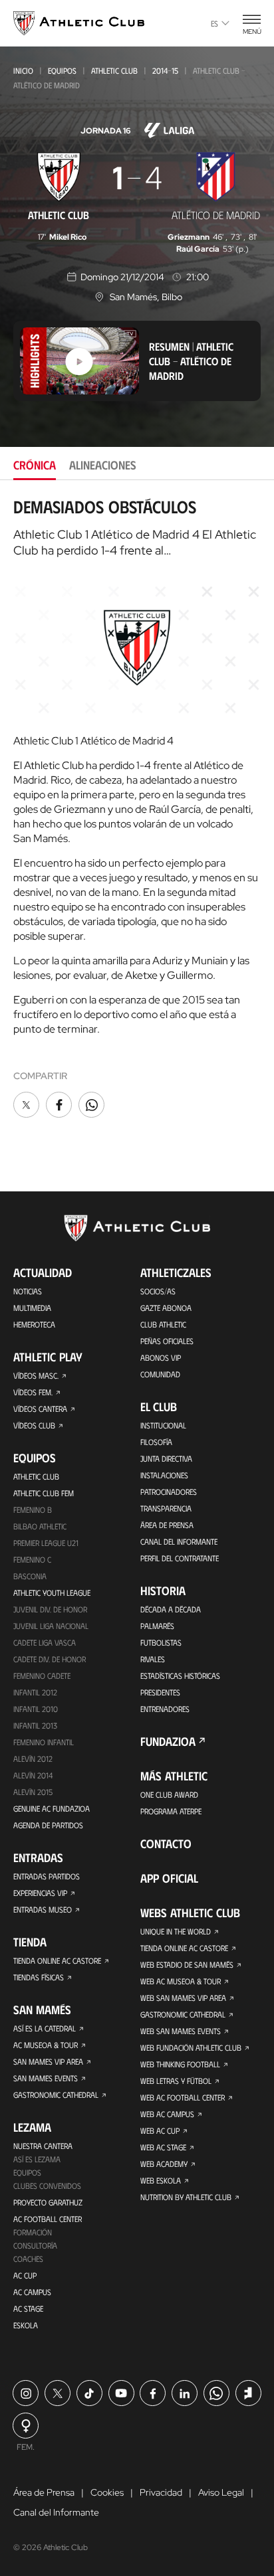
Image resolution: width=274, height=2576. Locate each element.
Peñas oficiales (167, 1341)
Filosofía (156, 1442)
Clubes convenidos (47, 2186)
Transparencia (166, 1508)
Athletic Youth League (52, 1592)
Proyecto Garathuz (48, 2202)
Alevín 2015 (33, 1792)
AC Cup (25, 2275)
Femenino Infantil (44, 1742)
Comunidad (160, 1374)
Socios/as (158, 1291)
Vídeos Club (34, 1425)
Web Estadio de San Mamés (187, 1964)
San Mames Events (46, 2078)
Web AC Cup (160, 2130)
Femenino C (32, 1559)
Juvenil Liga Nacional (51, 1626)
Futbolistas (161, 1642)
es (214, 23)
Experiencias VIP (40, 1893)
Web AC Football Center (183, 2097)
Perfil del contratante (180, 1558)
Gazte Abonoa (166, 1308)
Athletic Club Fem (44, 1493)
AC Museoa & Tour (46, 2045)
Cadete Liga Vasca (45, 1642)
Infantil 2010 (36, 1709)
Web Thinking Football (180, 2064)
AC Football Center (48, 2219)
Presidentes (160, 1692)
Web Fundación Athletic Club (191, 2047)
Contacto (166, 1844)
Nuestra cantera (43, 2146)
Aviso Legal (221, 2492)
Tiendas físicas (39, 1977)
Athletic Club (114, 70)
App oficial (169, 1878)
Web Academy (164, 2164)
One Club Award (169, 1794)
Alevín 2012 (33, 1759)
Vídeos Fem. (33, 1392)
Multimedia (32, 1308)
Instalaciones (164, 1475)
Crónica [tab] (35, 465)
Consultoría (35, 2245)
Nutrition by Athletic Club (186, 2197)
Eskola (26, 2325)
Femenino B (33, 1509)
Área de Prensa (167, 1525)
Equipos (62, 70)
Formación (33, 2232)
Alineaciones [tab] (103, 465)
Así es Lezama (37, 2159)
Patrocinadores (169, 1492)
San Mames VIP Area (48, 2061)
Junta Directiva (166, 1458)
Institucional (163, 1425)
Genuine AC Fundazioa (52, 1808)
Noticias (28, 1291)
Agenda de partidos (48, 1825)
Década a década (171, 1609)
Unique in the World (176, 1931)
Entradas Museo (43, 1909)
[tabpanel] (137, 809)
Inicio (23, 70)
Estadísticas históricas (180, 1675)
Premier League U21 (46, 1543)
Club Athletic (163, 1324)
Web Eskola (161, 2180)
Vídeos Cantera (40, 1409)
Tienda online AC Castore (57, 1960)
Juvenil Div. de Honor (50, 1609)
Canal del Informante (179, 1541)
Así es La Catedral (45, 2028)
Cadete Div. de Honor (50, 1659)
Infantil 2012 (35, 1692)
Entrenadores (165, 1709)
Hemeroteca (34, 1324)
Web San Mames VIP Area (183, 1998)
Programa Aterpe (171, 1811)
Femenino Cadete (42, 1675)
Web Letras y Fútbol (176, 2081)
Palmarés (157, 1626)
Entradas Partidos (47, 1876)
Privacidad (161, 2492)
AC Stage (28, 2308)
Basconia (30, 1576)
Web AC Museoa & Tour (181, 1981)
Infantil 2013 (35, 1725)
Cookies (107, 2492)
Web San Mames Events (181, 2031)
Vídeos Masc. (36, 1375)
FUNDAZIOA (168, 1741)
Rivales (153, 1659)
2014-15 (165, 70)
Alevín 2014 (33, 1775)
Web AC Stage (163, 2147)
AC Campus (32, 2292)
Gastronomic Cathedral (56, 2095)
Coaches (28, 2259)
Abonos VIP (161, 1357)
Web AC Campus (167, 2114)
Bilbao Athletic (40, 1526)
